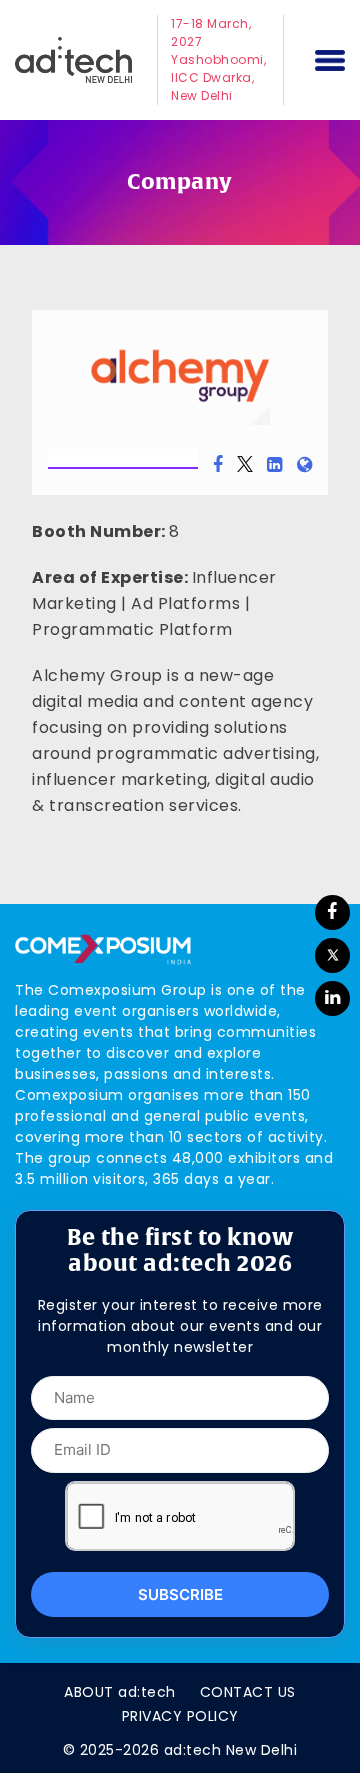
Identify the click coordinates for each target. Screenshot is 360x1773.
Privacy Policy (180, 1716)
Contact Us (248, 1692)
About (120, 1692)
